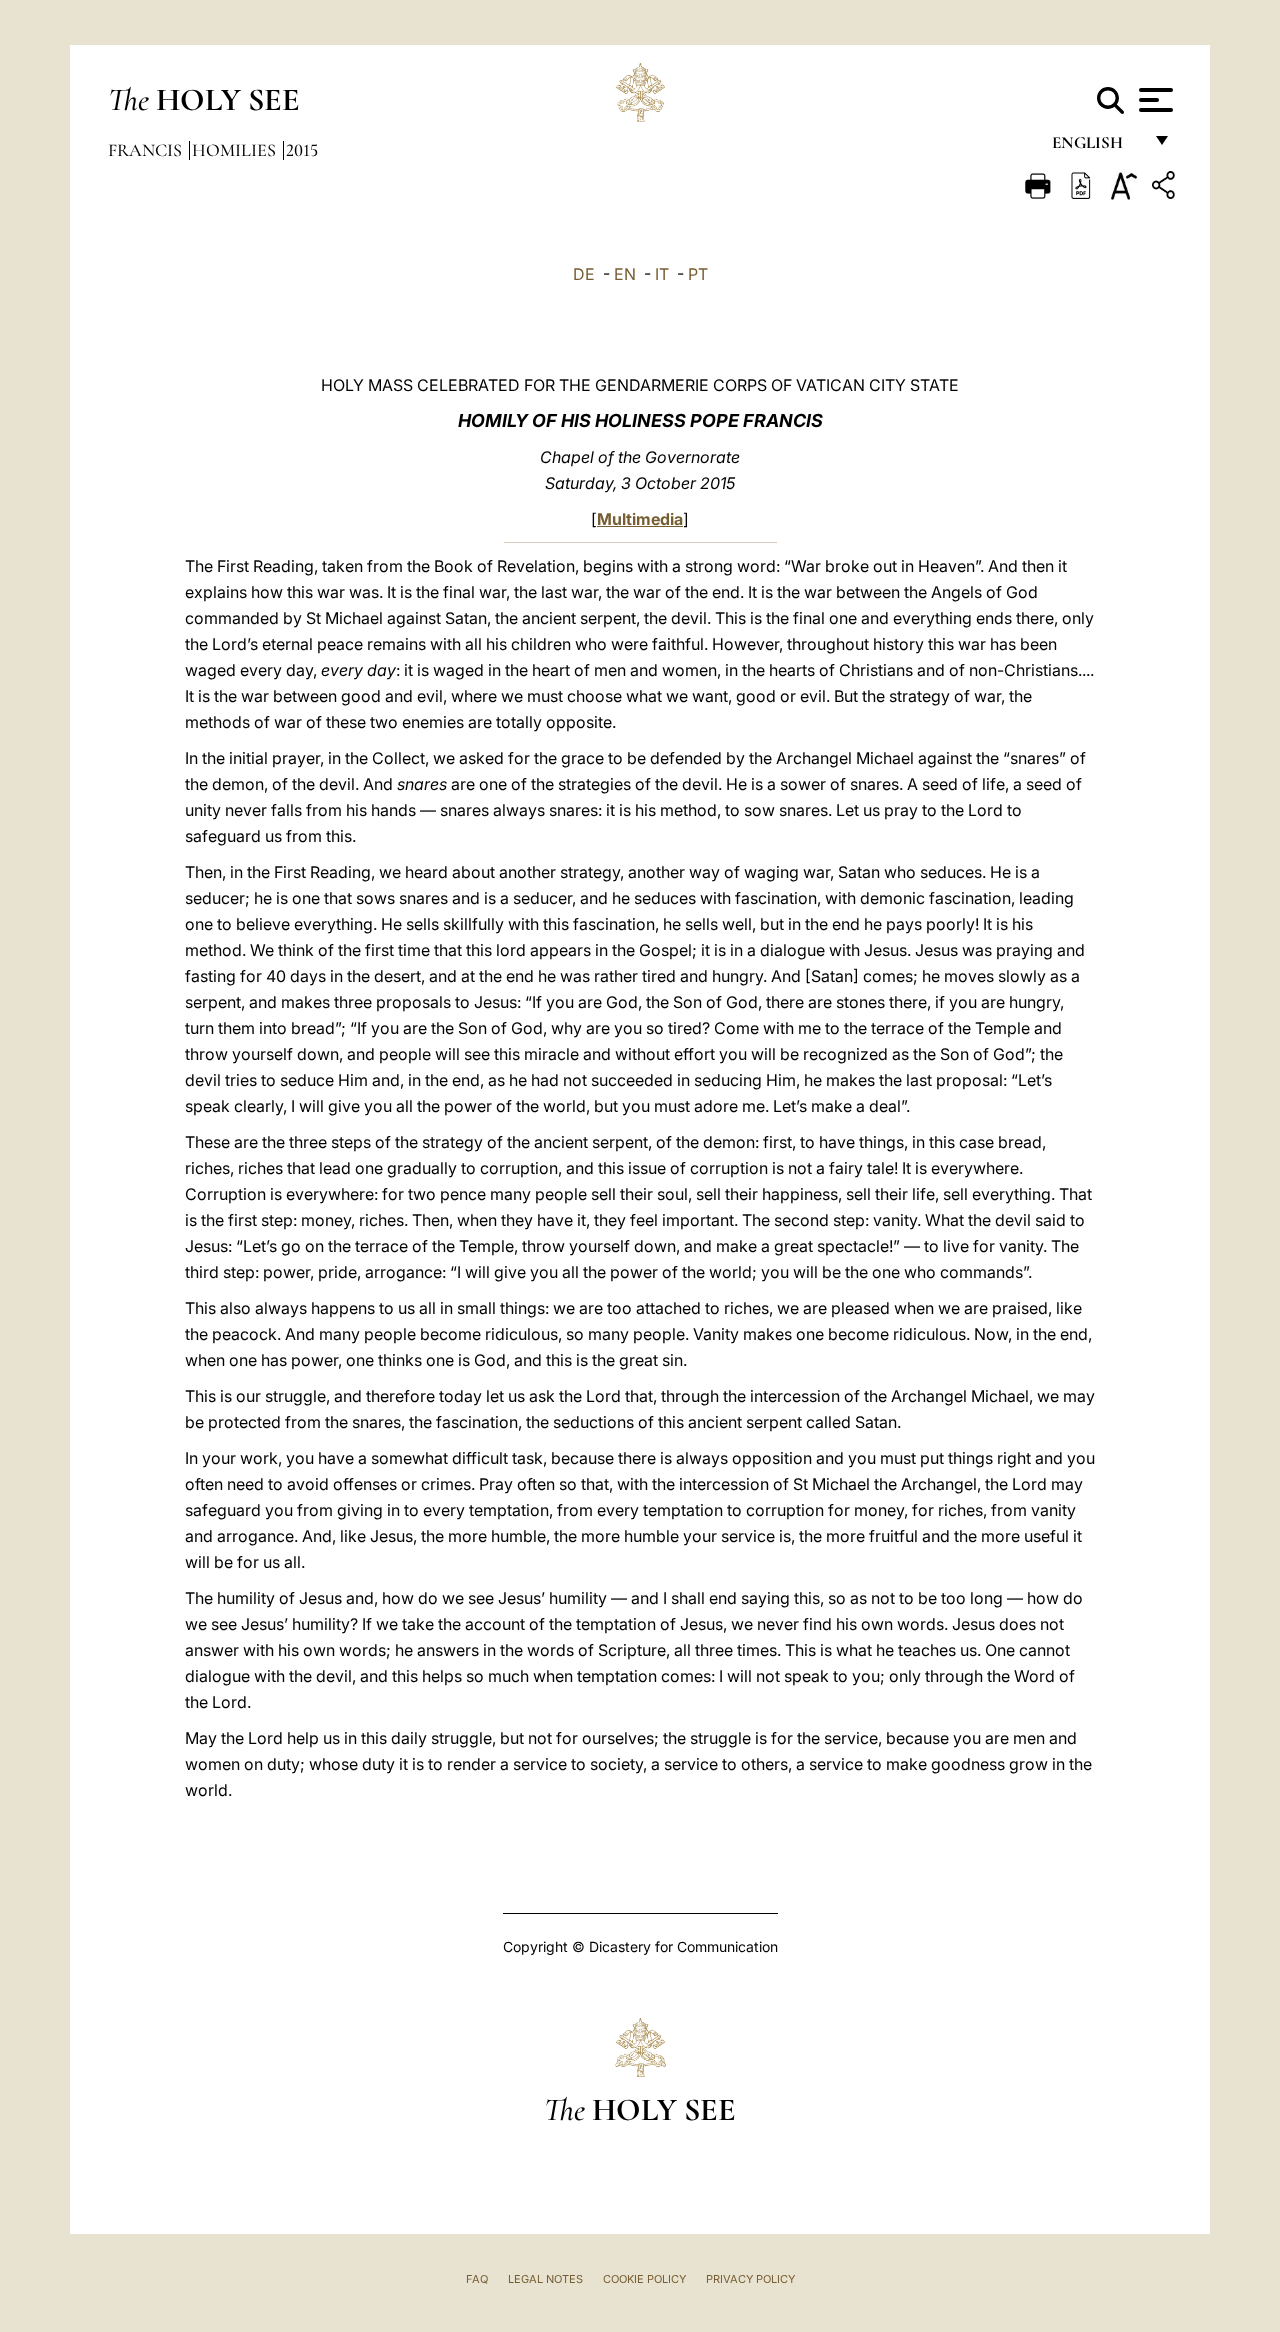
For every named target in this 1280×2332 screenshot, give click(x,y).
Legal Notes (545, 2279)
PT (698, 274)
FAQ (477, 2279)
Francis (147, 150)
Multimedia (640, 519)
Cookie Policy (644, 2279)
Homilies (236, 150)
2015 (302, 150)
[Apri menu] (1153, 100)
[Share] (1166, 188)
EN (625, 274)
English (1096, 147)
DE (584, 274)
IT (662, 274)
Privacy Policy (750, 2279)
